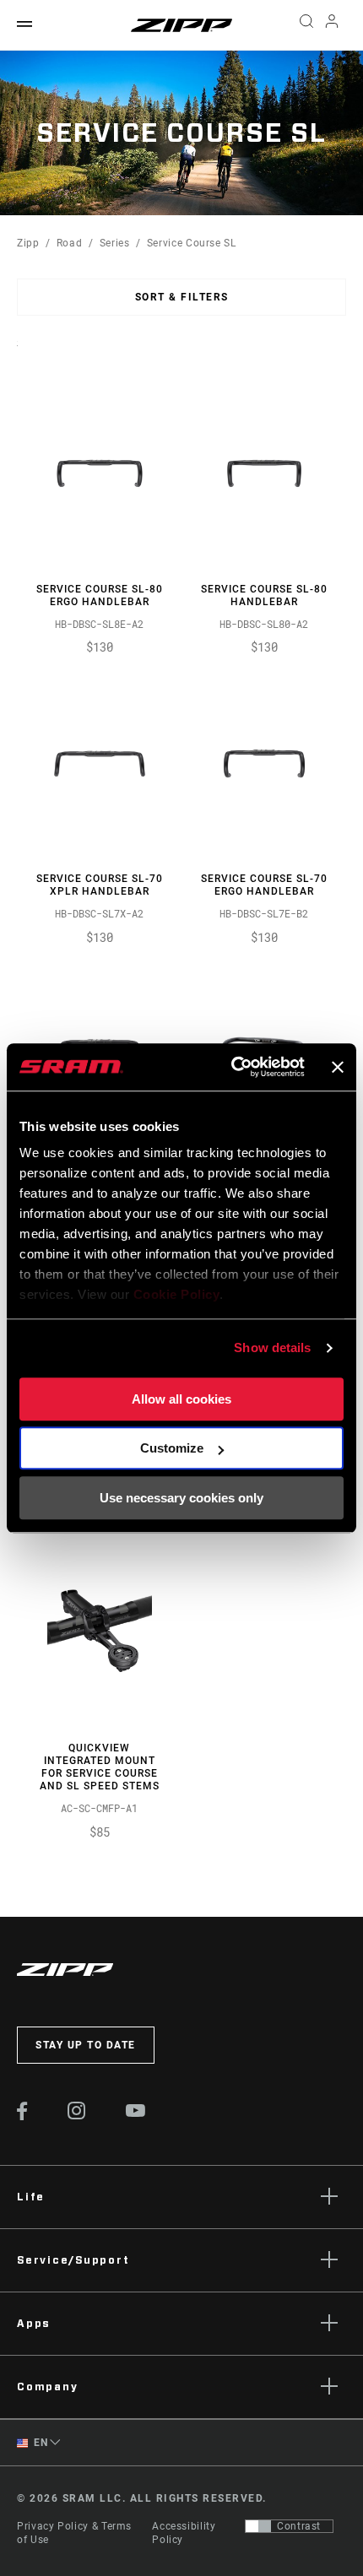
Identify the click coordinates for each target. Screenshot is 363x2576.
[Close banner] (338, 1067)
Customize (172, 1448)
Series (115, 243)
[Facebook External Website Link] (22, 2116)
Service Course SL (192, 243)
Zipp (28, 243)
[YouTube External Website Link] (136, 2113)
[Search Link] (306, 25)
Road (70, 243)
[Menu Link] (24, 25)
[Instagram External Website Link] (77, 2115)
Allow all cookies (181, 1399)
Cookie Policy (177, 1294)
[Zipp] (181, 25)
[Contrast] (258, 2526)
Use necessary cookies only (181, 1498)
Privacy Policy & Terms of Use (74, 2533)
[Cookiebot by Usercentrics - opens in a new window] (232, 1067)
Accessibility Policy (184, 2533)
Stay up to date (86, 2045)
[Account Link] (332, 25)
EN (40, 2443)
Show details (272, 1348)
